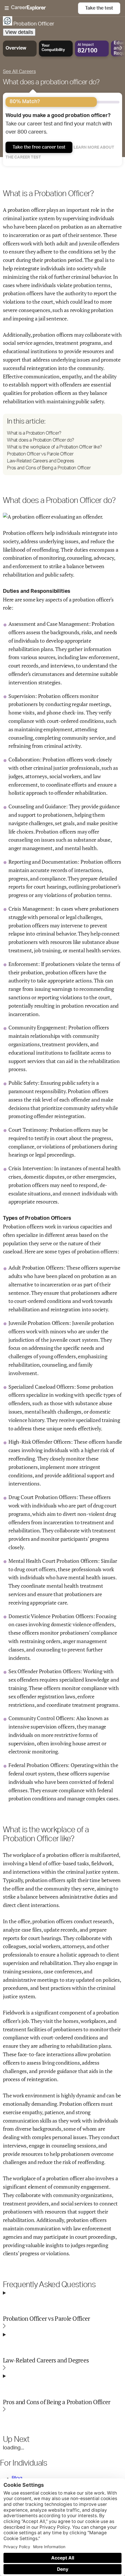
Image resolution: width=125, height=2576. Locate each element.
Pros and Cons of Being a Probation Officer (49, 468)
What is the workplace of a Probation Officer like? (54, 447)
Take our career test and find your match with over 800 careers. (59, 124)
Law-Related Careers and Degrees (41, 461)
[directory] (63, 444)
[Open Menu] (41, 8)
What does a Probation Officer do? (40, 440)
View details (19, 32)
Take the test (99, 8)
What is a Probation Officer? (34, 433)
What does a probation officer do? (51, 82)
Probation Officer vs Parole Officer (40, 454)
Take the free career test (39, 147)
